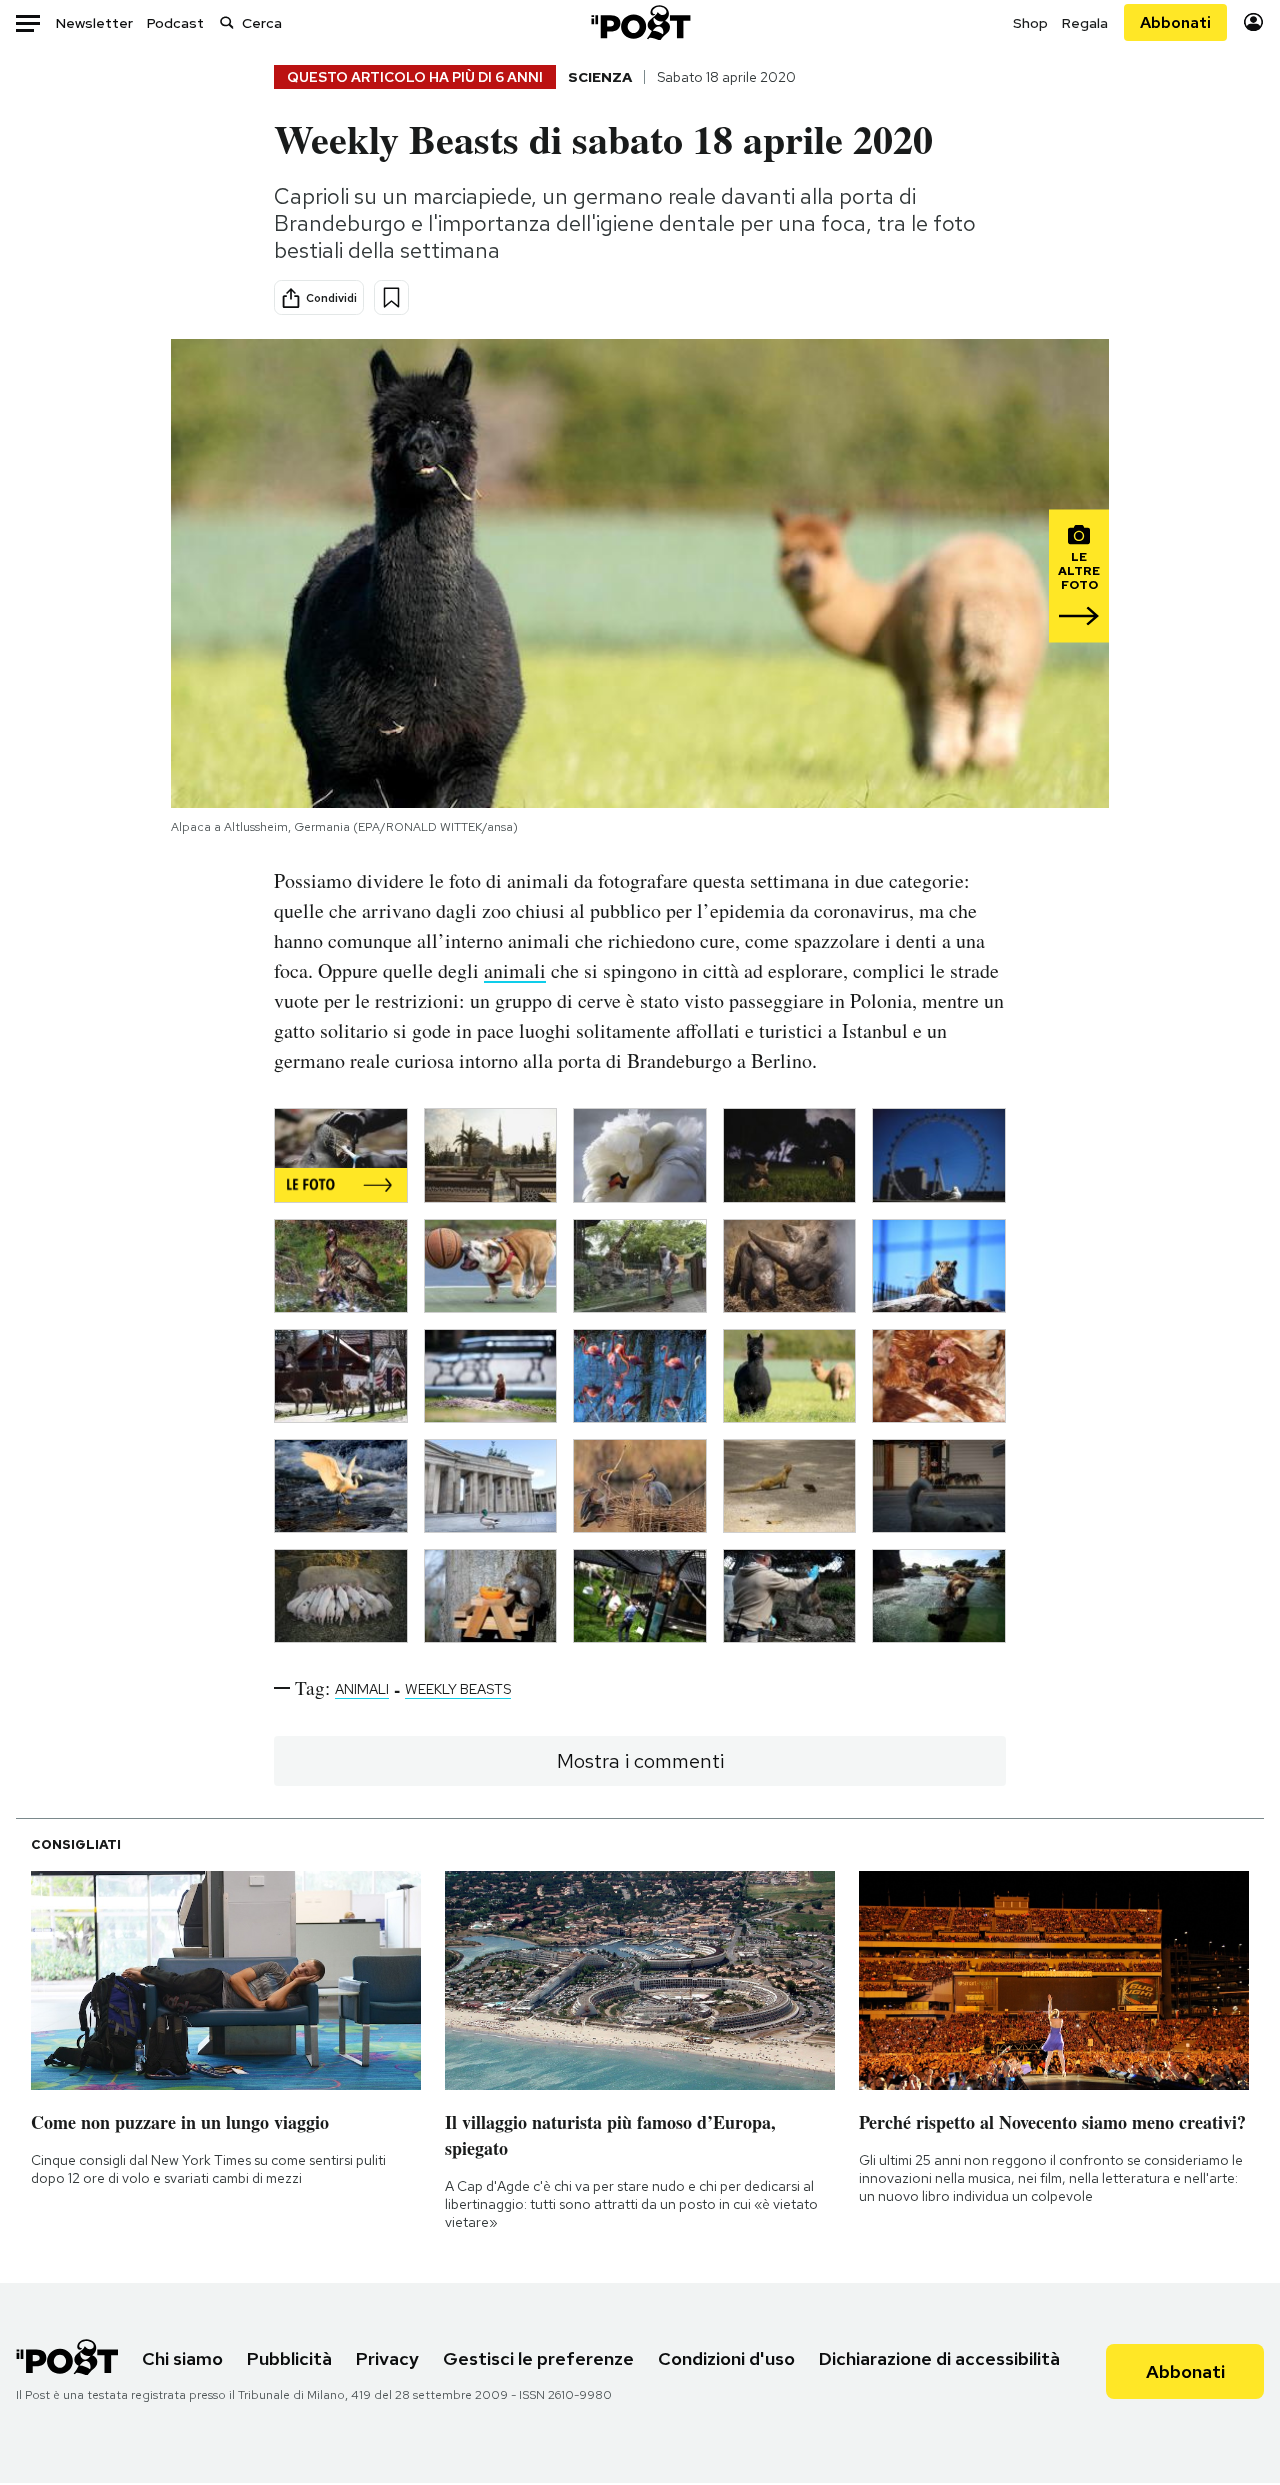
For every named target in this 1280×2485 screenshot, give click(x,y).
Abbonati (1175, 22)
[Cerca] (227, 22)
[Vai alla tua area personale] (1253, 22)
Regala (1085, 23)
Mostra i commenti (640, 1761)
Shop (1030, 23)
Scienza (600, 77)
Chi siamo (182, 2358)
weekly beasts (458, 1689)
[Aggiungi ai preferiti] (391, 297)
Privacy (387, 2358)
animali (515, 970)
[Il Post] (640, 22)
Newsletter (94, 23)
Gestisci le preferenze (538, 2358)
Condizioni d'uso (726, 2358)
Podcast (175, 23)
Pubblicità (289, 2358)
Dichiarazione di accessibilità (939, 2358)
